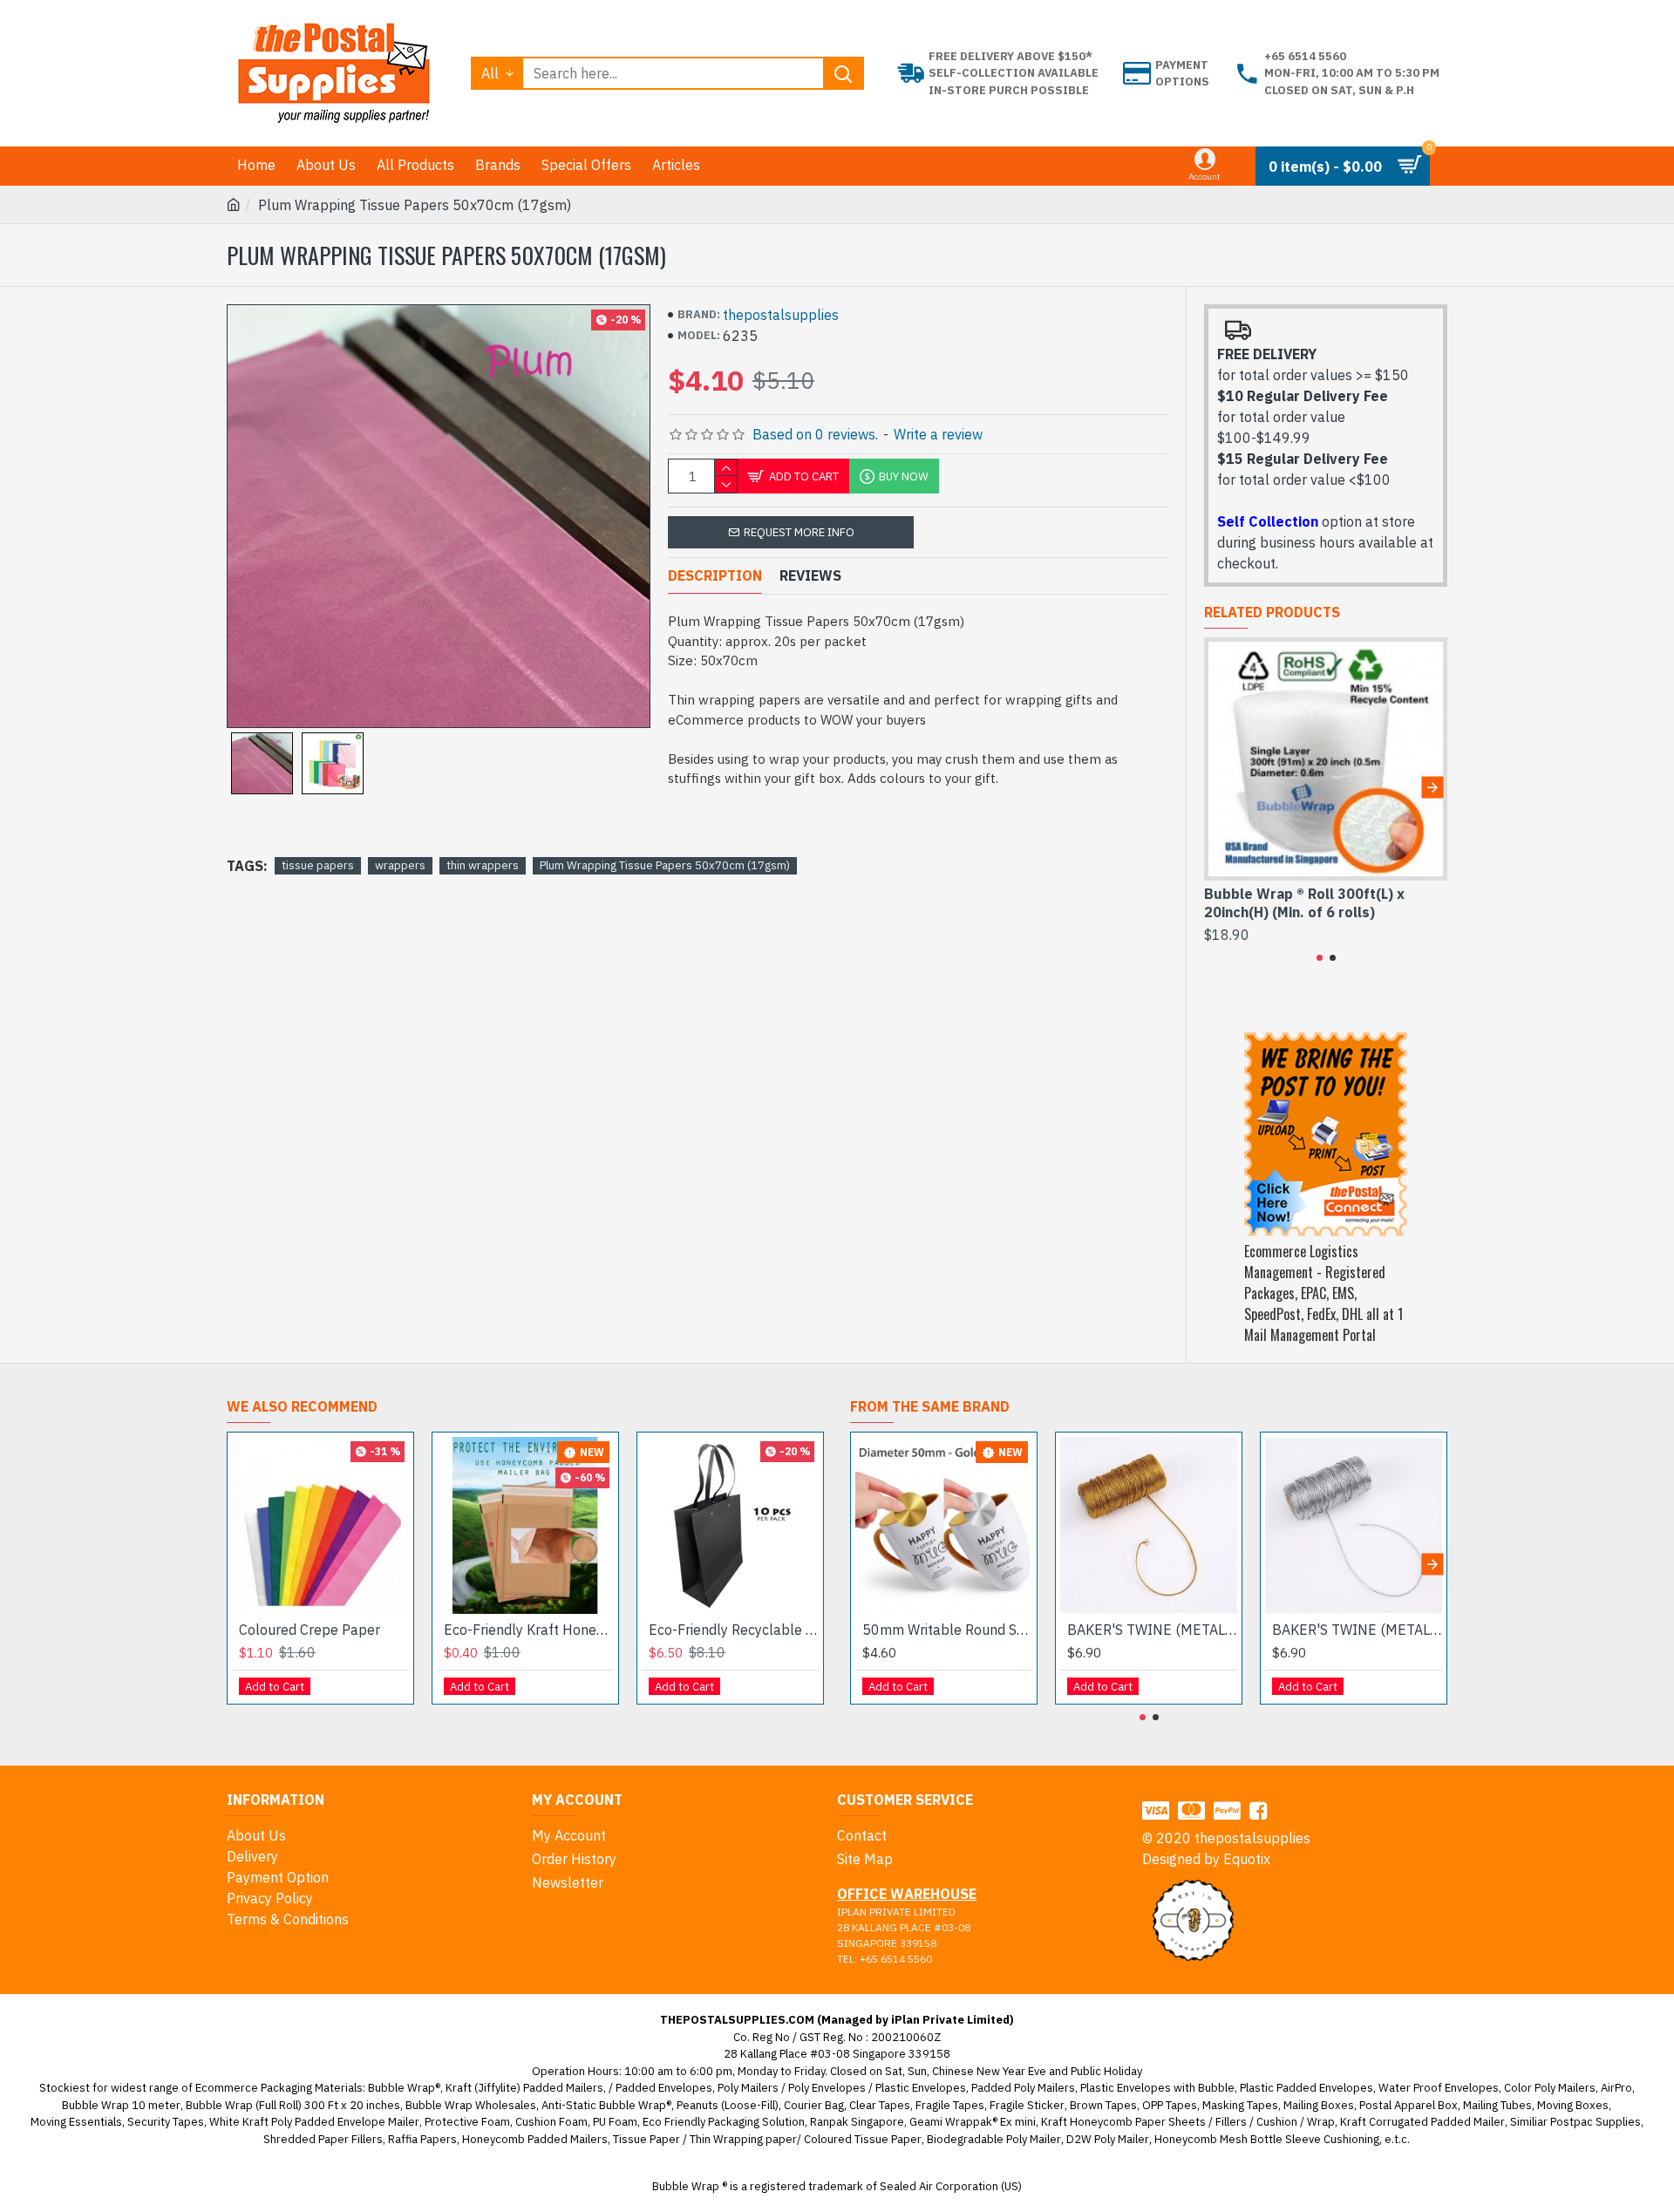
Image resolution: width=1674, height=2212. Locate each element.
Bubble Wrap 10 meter (121, 2105)
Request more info (799, 532)
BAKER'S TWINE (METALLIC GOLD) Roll (1152, 1630)
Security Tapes (166, 2122)
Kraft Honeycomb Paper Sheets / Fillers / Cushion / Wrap (1188, 2122)
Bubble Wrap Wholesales (471, 2105)
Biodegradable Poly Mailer (994, 2139)
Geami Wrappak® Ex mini (973, 2122)
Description (715, 575)
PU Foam (615, 2122)
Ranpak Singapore (857, 2122)
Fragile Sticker (1027, 2105)
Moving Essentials (76, 2122)
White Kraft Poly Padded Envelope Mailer (314, 2122)
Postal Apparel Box (1409, 2105)
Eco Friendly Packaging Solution (724, 2122)
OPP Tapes (1170, 2105)
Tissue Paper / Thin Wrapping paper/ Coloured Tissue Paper (767, 2139)
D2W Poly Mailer (1108, 2139)
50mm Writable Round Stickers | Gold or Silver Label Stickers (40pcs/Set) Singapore (947, 1630)
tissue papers (318, 865)
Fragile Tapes (950, 2105)
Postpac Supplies (1596, 2122)
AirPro (1616, 2088)
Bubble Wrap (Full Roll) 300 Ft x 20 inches (293, 2105)
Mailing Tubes (1497, 2105)
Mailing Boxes (1319, 2105)
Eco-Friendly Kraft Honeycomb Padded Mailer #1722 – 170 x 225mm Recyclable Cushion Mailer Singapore (529, 1630)
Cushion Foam (551, 2122)
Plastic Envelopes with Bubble (1157, 2088)
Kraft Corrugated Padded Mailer (1422, 2122)
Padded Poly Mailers (1023, 2088)
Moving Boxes (1573, 2105)
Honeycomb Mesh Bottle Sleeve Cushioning (1267, 2139)
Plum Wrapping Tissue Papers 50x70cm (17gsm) (665, 865)
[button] (1219, 787)
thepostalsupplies (781, 315)
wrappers (400, 865)
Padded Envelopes (664, 2088)
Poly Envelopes (827, 2088)
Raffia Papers (422, 2139)
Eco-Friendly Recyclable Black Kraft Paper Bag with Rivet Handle (734, 1630)
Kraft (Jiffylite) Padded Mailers (524, 2088)
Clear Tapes (880, 2105)
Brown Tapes (1103, 2105)
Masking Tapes (1240, 2105)
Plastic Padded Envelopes (1307, 2088)
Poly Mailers (748, 2088)
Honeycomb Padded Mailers (535, 2139)
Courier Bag (814, 2105)
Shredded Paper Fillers (323, 2139)
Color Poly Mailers (1550, 2088)
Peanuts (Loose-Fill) (728, 2105)
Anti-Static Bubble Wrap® (606, 2105)
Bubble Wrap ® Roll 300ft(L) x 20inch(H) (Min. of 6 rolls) (1304, 903)
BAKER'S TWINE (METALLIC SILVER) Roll (1357, 1630)
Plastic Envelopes (921, 2088)
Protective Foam (467, 2122)
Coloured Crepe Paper (310, 1630)
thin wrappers (483, 865)
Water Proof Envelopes (1439, 2088)
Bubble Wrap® (404, 2088)
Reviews (810, 575)
